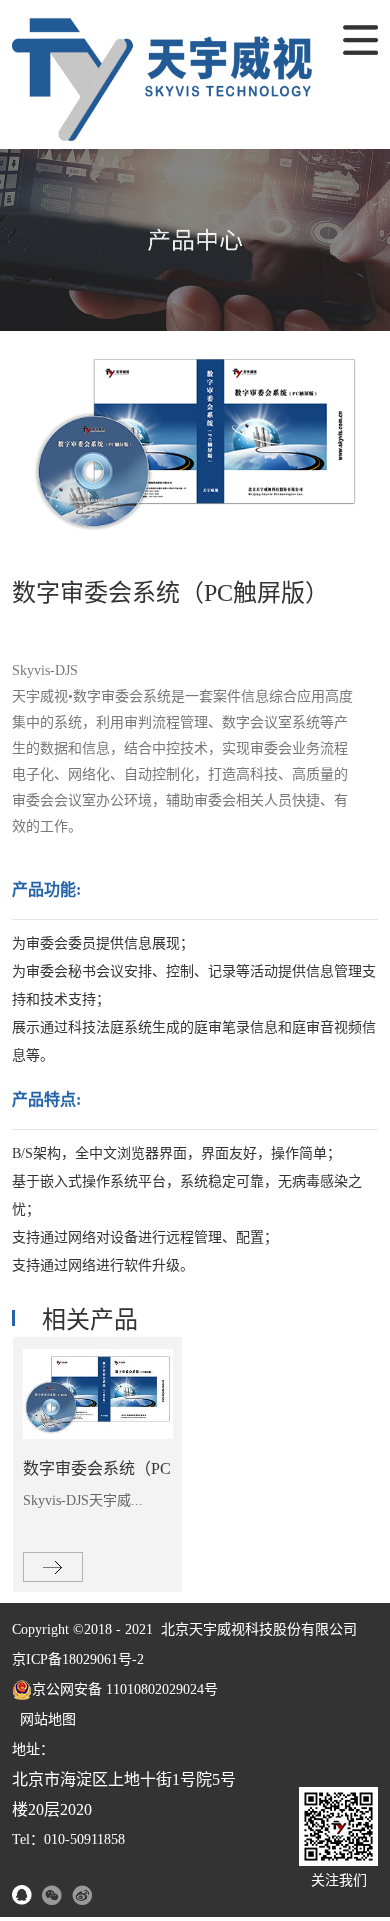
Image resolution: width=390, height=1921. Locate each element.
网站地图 (44, 1719)
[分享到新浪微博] (82, 1895)
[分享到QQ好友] (22, 1895)
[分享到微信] (52, 1895)
